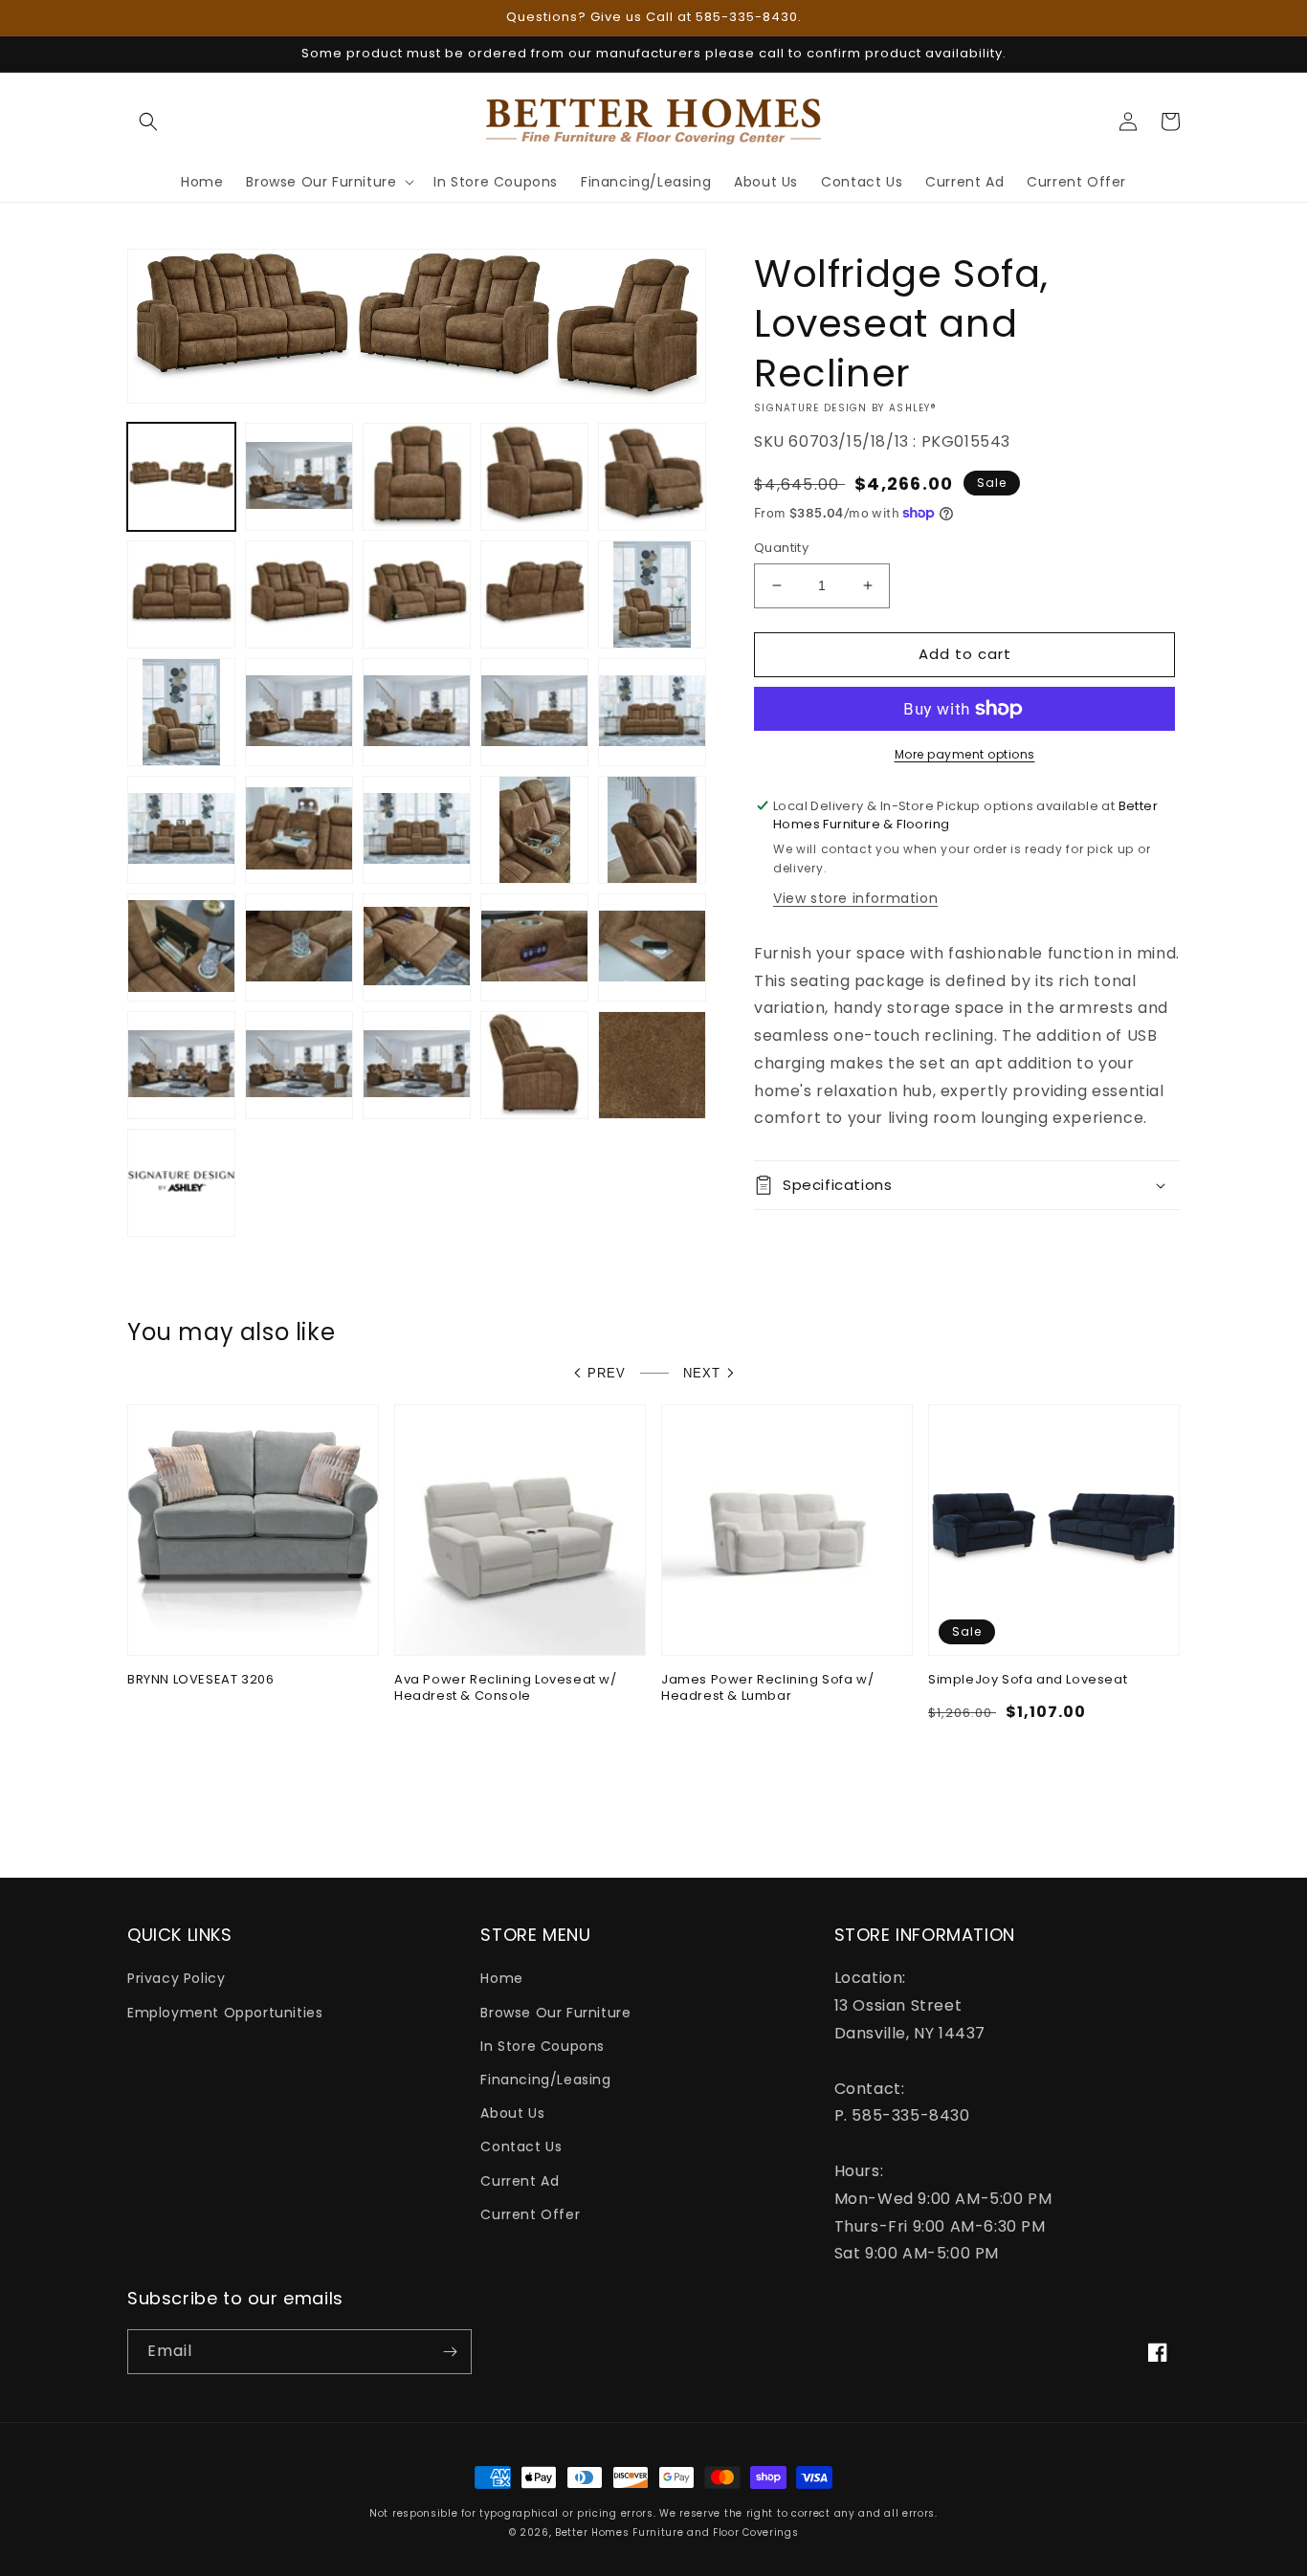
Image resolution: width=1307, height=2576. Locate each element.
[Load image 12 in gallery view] (299, 712)
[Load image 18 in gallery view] (417, 830)
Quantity (781, 548)
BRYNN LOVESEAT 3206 (200, 1680)
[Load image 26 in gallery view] (181, 1065)
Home (501, 1978)
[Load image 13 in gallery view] (417, 712)
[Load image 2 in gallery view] (299, 477)
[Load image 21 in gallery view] (181, 947)
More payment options (965, 754)
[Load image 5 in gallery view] (652, 477)
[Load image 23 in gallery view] (417, 947)
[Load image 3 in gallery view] (417, 477)
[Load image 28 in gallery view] (417, 1065)
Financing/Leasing (545, 2080)
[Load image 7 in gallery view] (299, 594)
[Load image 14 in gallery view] (534, 712)
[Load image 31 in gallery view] (181, 1183)
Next (702, 1373)
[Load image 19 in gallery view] (534, 830)
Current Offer (530, 2214)
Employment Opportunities (225, 2013)
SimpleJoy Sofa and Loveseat (1028, 1680)
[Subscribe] (450, 2352)
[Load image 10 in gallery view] (652, 594)
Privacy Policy (176, 1978)
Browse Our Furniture (555, 2013)
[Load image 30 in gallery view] (652, 1065)
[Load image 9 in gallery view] (534, 594)
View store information (855, 898)
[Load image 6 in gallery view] (181, 594)
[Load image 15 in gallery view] (652, 712)
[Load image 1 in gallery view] (181, 477)
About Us (512, 2113)
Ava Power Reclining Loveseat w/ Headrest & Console (506, 1688)
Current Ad (520, 2181)
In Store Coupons (543, 2046)
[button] (148, 121)
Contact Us (521, 2147)
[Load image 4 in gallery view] (534, 477)
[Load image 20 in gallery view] (652, 830)
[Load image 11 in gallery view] (181, 712)
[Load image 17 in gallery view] (299, 830)
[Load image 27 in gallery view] (299, 1065)
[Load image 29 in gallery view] (534, 1065)
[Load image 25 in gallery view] (652, 947)
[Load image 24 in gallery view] (534, 947)
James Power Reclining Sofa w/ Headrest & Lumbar (767, 1688)
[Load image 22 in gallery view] (299, 947)
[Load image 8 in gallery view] (417, 594)
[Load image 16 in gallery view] (181, 830)
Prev (607, 1373)
